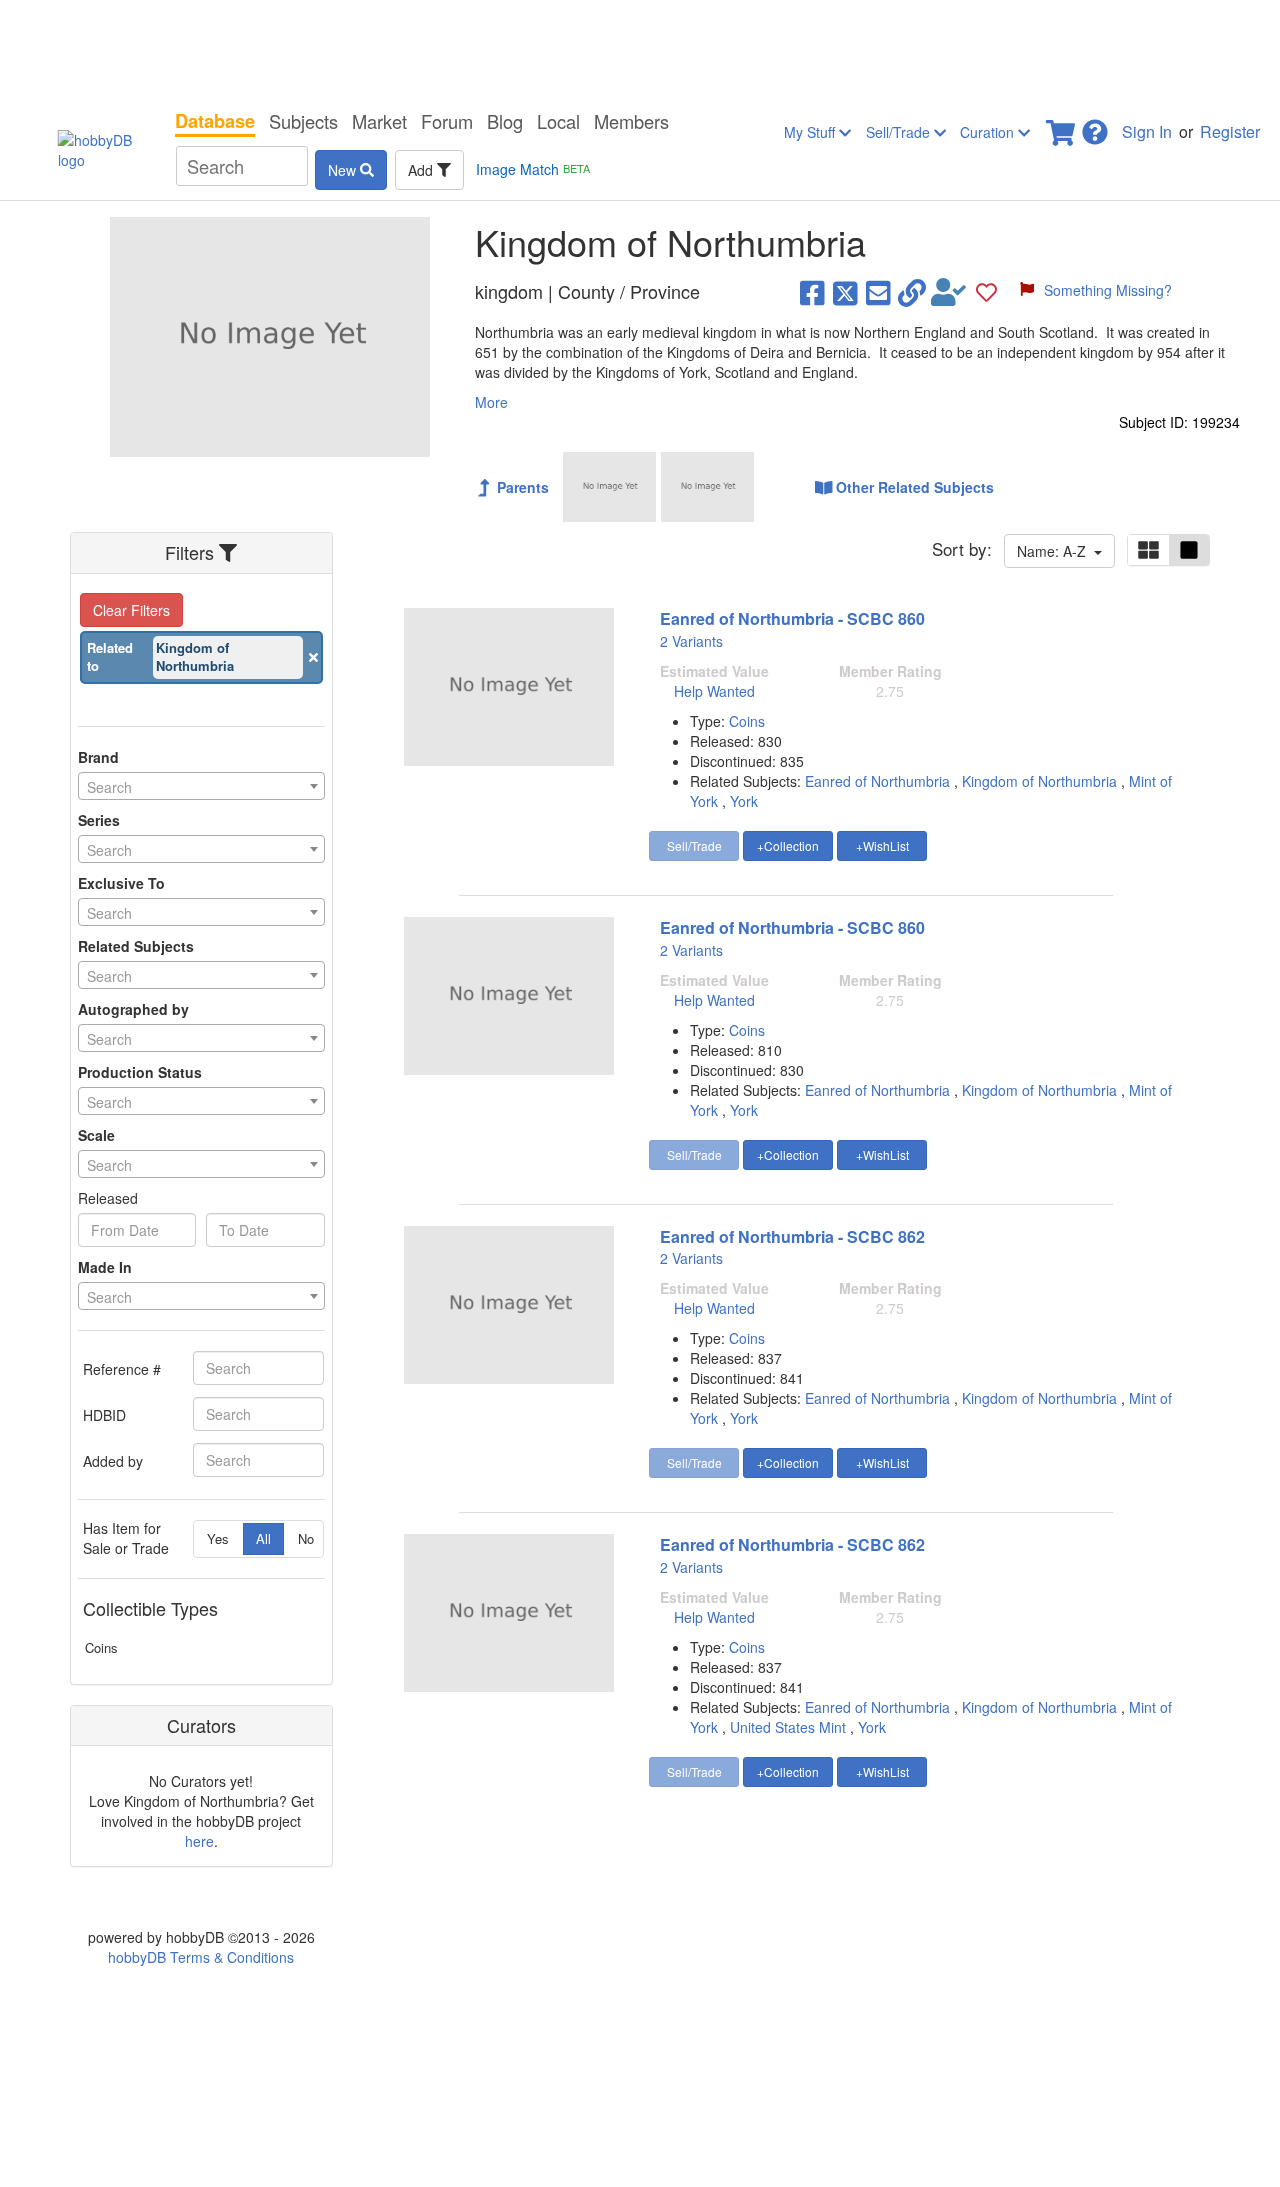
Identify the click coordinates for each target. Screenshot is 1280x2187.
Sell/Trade (900, 132)
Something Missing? (1108, 290)
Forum (447, 121)
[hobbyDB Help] (1095, 126)
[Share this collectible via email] (878, 292)
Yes (218, 1538)
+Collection (788, 845)
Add (422, 170)
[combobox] (201, 786)
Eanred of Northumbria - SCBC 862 (792, 1236)
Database (215, 121)
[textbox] (201, 787)
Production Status (140, 1072)
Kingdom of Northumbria (1039, 781)
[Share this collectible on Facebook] (812, 292)
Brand (98, 757)
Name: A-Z (1055, 551)
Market (379, 121)
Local (558, 121)
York (744, 801)
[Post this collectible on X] (845, 292)
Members (631, 121)
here (199, 1841)
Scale (96, 1135)
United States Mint (788, 1727)
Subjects (303, 121)
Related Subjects (136, 946)
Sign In (1147, 131)
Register (1230, 131)
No (306, 1538)
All (263, 1538)
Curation (989, 132)
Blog (505, 121)
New (344, 170)
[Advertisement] (640, 50)
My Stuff (811, 132)
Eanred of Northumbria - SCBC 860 (792, 618)
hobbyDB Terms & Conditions (201, 1957)
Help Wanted (714, 691)
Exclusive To (121, 883)
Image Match (533, 169)
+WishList (882, 845)
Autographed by (133, 1009)
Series (99, 820)
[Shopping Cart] (1062, 126)
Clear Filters (131, 610)
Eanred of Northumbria (877, 781)
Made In (105, 1267)
